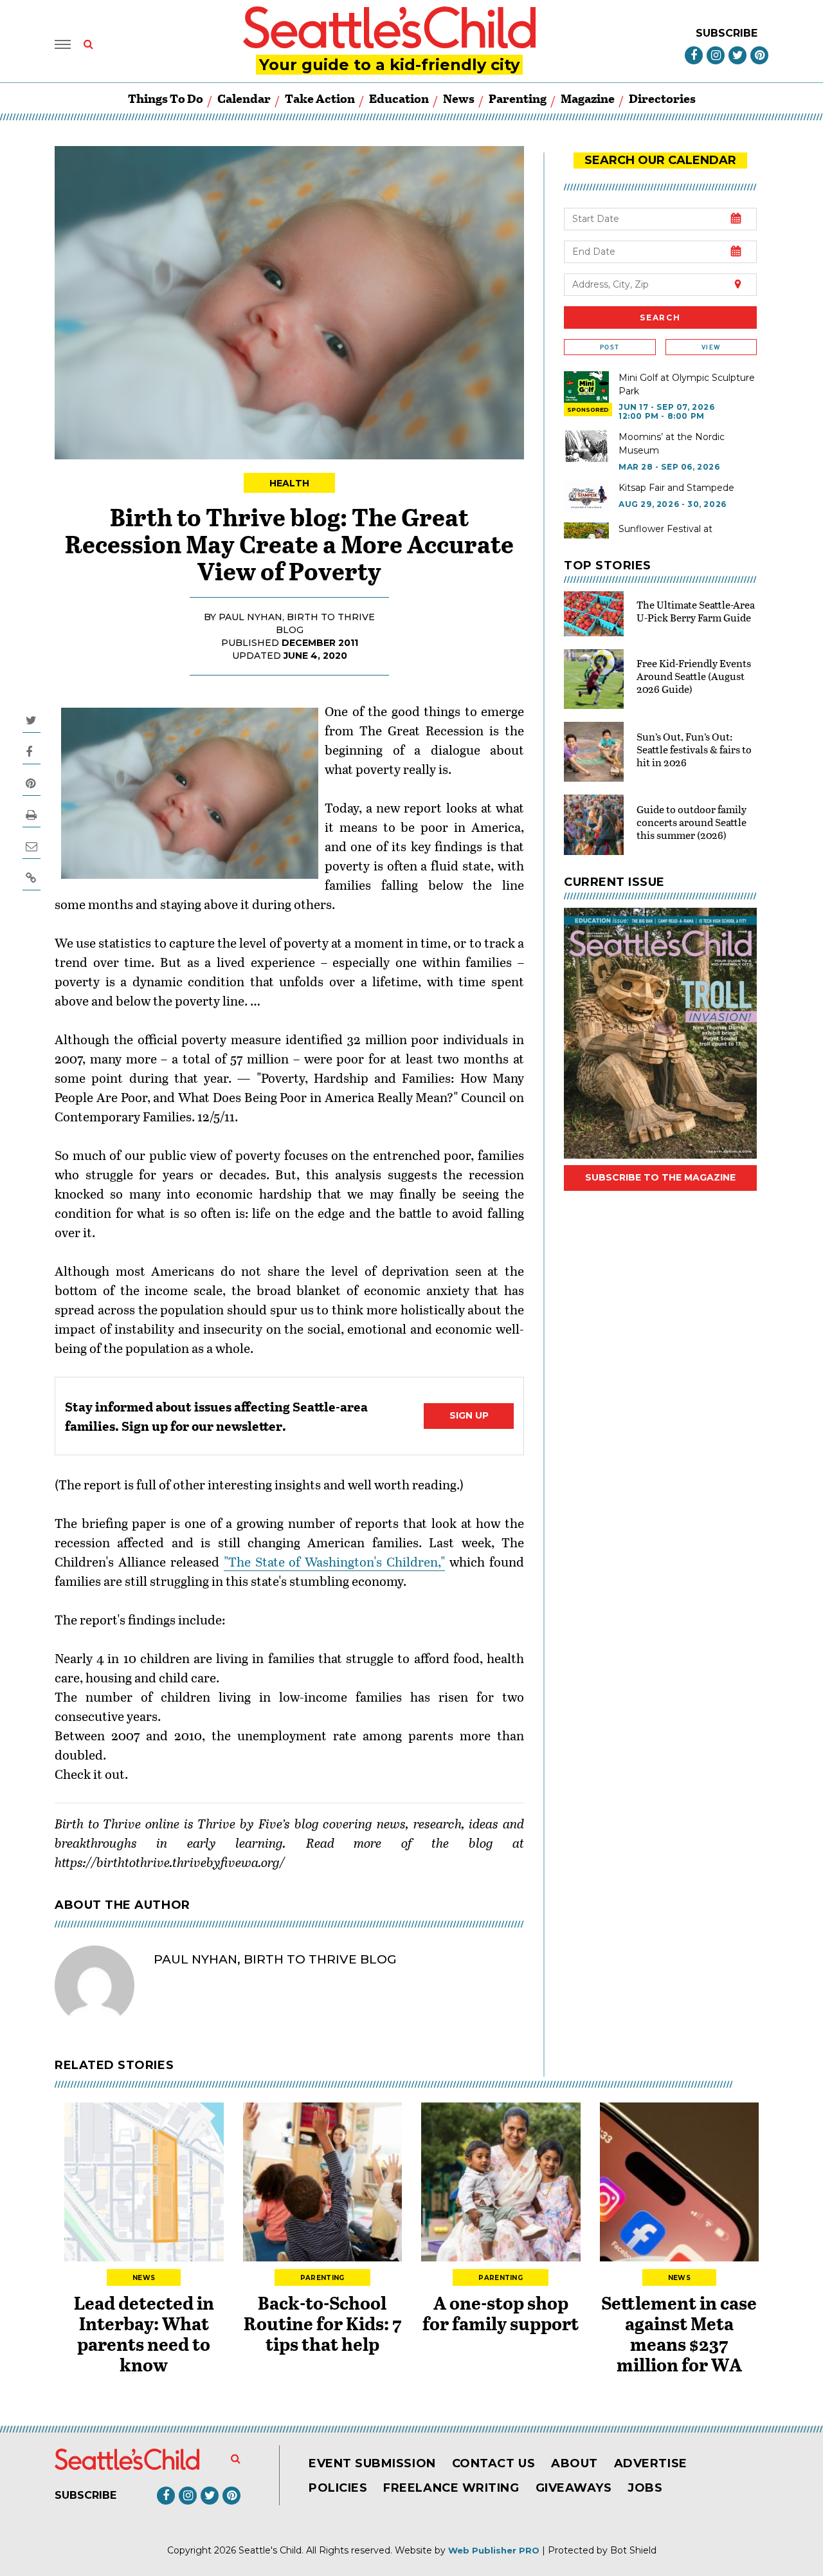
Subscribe (727, 33)
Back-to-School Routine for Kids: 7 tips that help (322, 2323)
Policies (338, 2488)
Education (399, 98)
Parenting (518, 98)
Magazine (588, 98)
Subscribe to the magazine (660, 1177)
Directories (662, 98)
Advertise (651, 2463)
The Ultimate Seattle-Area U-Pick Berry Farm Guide (696, 611)
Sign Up (469, 1415)
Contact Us (493, 2463)
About (574, 2463)
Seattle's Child (270, 2550)
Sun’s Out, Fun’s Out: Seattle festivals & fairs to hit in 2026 (694, 749)
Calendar (244, 98)
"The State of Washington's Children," (335, 1561)
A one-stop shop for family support (501, 2313)
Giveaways (574, 2488)
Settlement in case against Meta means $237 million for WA (679, 2333)
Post (610, 347)
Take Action (320, 98)
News (459, 98)
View (711, 347)
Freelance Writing (451, 2488)
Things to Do (166, 98)
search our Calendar (660, 160)
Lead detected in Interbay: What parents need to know (144, 2333)
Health (290, 483)
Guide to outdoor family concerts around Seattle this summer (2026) (692, 822)
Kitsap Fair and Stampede (676, 488)
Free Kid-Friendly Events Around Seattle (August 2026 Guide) (694, 676)
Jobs (645, 2488)
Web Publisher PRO (494, 2550)
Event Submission (372, 2463)
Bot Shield (633, 2550)
